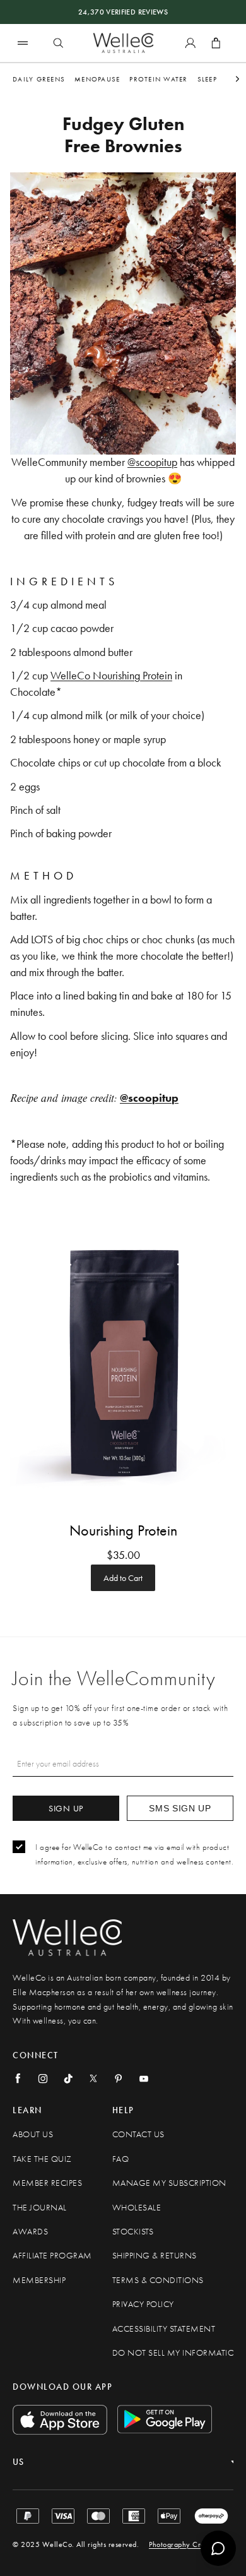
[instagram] (43, 2078)
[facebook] (18, 2078)
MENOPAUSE (97, 79)
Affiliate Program (52, 2256)
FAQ (121, 2159)
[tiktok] (68, 2078)
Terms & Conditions (158, 2280)
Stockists (133, 2232)
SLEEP (207, 79)
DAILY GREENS (39, 79)
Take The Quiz (42, 2159)
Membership (39, 2280)
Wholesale (137, 2208)
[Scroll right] (237, 79)
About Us (33, 2134)
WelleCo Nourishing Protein (111, 675)
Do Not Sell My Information (177, 2353)
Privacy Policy (143, 2304)
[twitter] (93, 2078)
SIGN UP (66, 1808)
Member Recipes (47, 2183)
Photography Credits (183, 2544)
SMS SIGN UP (180, 1808)
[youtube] (144, 2078)
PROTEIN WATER (158, 79)
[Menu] (23, 43)
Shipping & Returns (155, 2256)
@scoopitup (152, 462)
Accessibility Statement (164, 2329)
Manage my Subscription (169, 2183)
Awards (30, 2232)
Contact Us (138, 2134)
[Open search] (58, 43)
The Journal (40, 2208)
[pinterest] (119, 2078)
